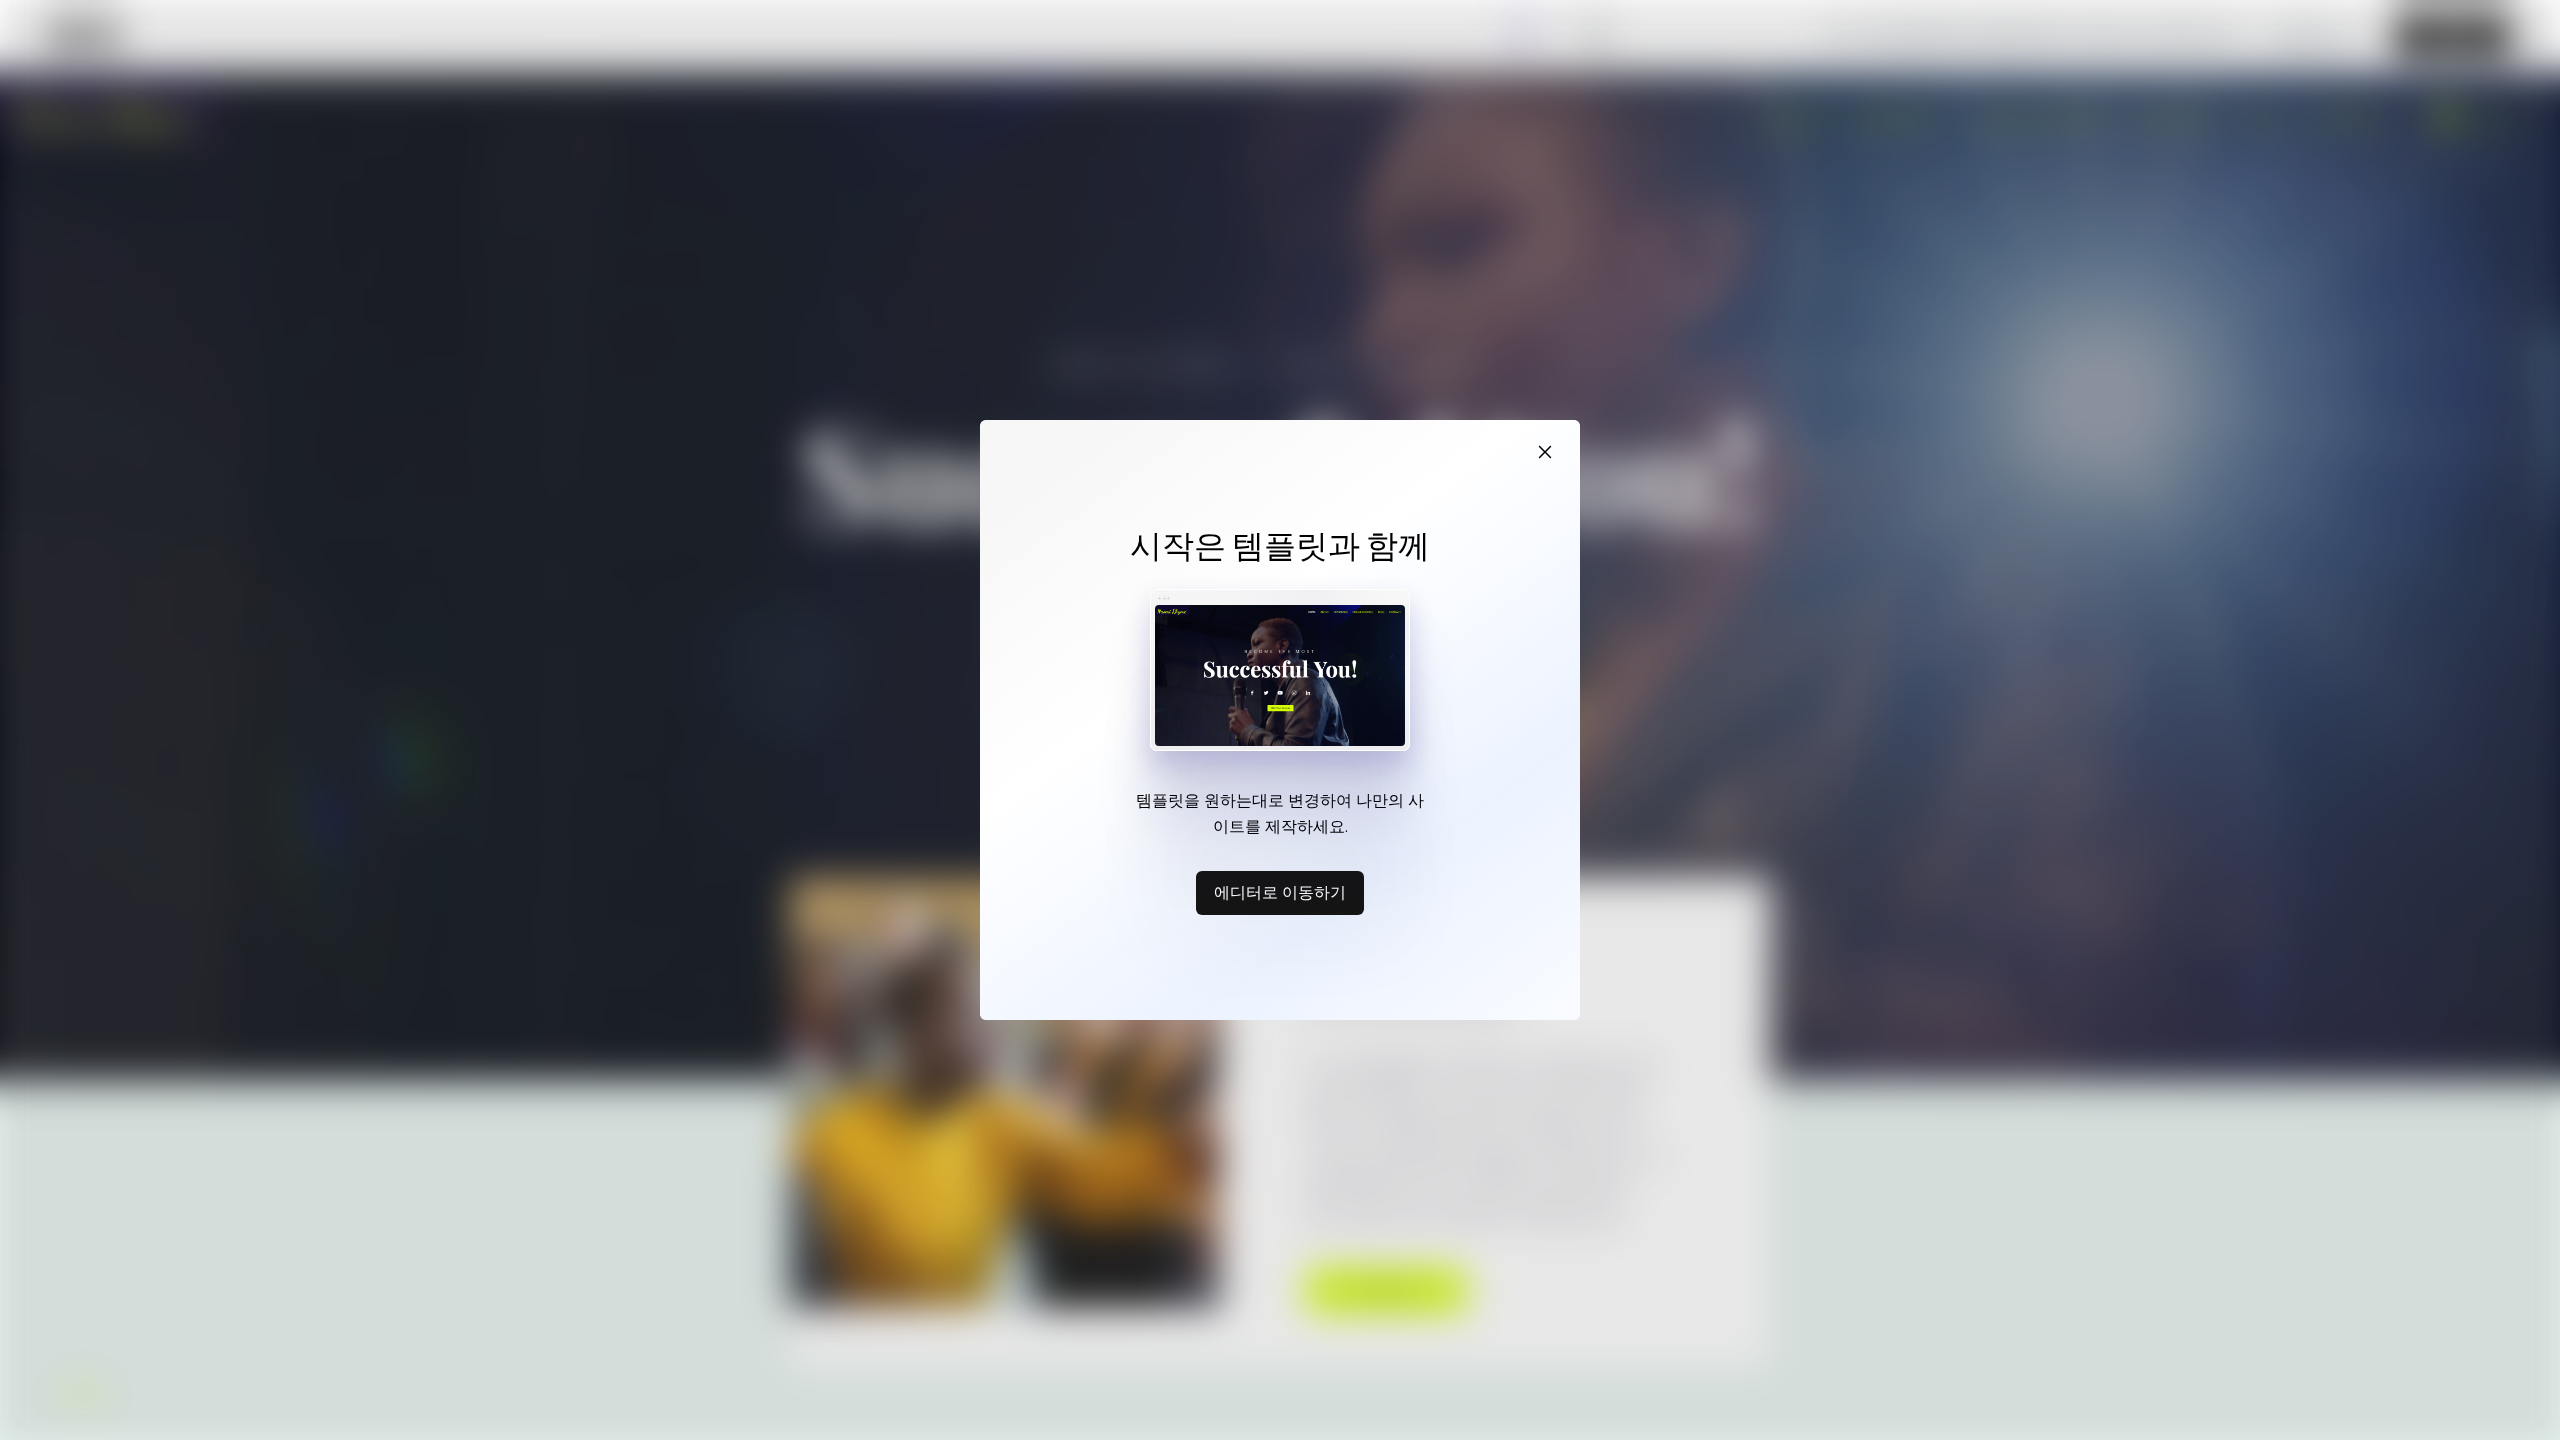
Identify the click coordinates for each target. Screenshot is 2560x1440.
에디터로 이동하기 (1280, 892)
